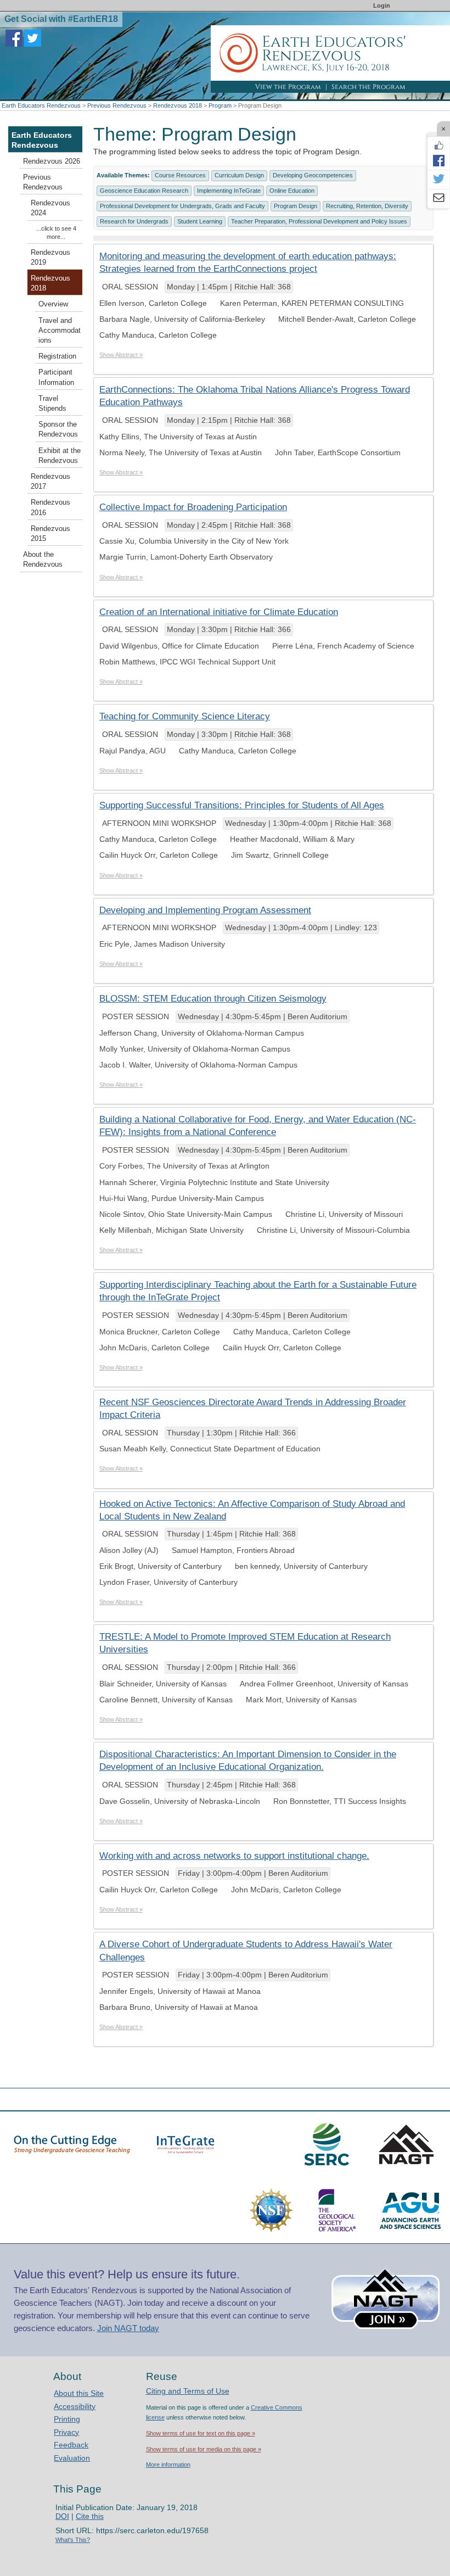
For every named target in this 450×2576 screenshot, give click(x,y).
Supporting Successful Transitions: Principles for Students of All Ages (242, 805)
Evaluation (72, 2458)
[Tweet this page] (438, 180)
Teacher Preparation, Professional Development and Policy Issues (319, 221)
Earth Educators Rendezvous (41, 105)
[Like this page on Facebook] (438, 146)
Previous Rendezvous (117, 105)
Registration (57, 356)
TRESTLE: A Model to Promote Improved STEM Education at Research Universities (245, 1643)
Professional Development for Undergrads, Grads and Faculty (182, 206)
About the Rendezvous (43, 560)
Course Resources (180, 175)
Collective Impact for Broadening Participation (193, 507)
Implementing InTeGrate (229, 191)
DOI (62, 2516)
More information (168, 2465)
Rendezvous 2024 (50, 208)
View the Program (288, 87)
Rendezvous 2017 (50, 482)
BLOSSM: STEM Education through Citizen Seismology (213, 999)
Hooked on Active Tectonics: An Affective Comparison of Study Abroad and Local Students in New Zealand (252, 1510)
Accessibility (75, 2406)
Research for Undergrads (134, 221)
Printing (67, 2419)
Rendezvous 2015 (50, 534)
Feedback (71, 2445)
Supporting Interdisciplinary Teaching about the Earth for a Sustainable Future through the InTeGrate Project (258, 1291)
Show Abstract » (121, 355)
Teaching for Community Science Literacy (185, 716)
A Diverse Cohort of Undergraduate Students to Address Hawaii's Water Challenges (246, 1951)
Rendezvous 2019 (50, 258)
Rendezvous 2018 (178, 105)
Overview (53, 304)
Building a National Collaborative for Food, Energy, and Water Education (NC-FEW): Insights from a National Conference (258, 1126)
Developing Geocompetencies (313, 175)
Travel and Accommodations (60, 331)
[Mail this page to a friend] (438, 199)
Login (382, 5)
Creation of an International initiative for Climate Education (219, 612)
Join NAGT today (128, 2328)
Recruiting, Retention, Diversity (367, 206)
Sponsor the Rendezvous (58, 429)
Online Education (292, 191)
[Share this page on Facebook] (438, 160)
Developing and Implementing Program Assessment (205, 910)
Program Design (296, 206)
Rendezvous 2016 (50, 507)
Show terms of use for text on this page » (201, 2433)
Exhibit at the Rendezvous (60, 456)
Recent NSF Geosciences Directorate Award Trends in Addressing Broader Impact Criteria (253, 1409)
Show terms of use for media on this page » (204, 2449)
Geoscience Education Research (144, 191)
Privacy (66, 2432)
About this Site (79, 2393)
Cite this (90, 2516)
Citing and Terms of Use (188, 2391)
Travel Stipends (52, 404)
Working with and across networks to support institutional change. (234, 1856)
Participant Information (56, 377)
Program (220, 105)
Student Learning (200, 221)
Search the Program (369, 87)
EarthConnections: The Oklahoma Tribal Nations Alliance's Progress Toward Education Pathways (255, 396)
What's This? (73, 2540)
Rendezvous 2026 (52, 161)
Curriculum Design (239, 175)
